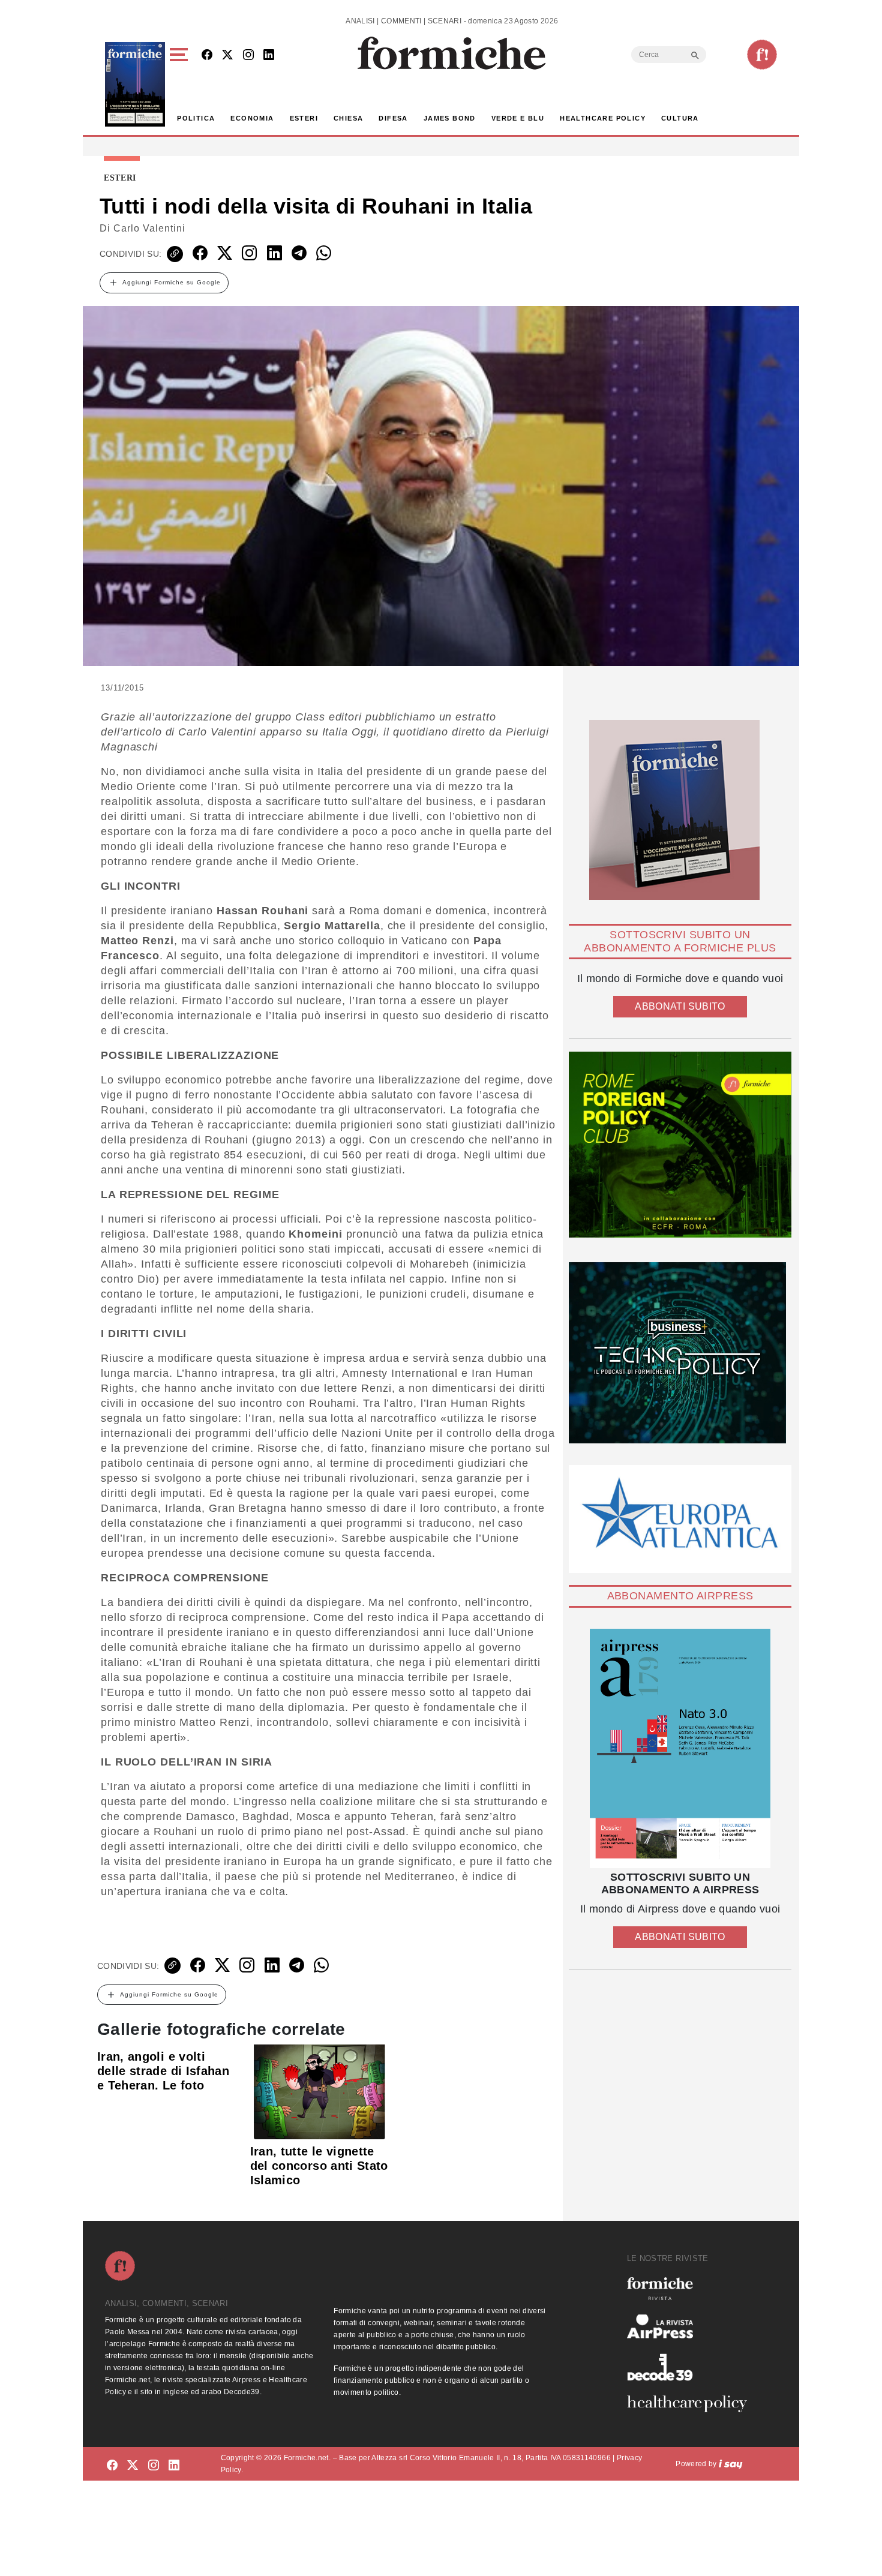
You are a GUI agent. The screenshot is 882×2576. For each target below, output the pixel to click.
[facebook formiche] (112, 2466)
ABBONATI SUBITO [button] (680, 1006)
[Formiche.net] (762, 55)
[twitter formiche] (133, 2466)
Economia (252, 118)
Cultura (680, 118)
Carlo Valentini (149, 228)
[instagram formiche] (154, 2466)
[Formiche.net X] (227, 55)
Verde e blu (518, 118)
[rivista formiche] (680, 1748)
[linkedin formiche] (174, 2466)
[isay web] (731, 2464)
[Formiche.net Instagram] (248, 55)
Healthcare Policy (603, 118)
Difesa (393, 118)
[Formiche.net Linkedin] (269, 55)
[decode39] (692, 2367)
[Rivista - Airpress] (692, 2327)
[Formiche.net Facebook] (207, 55)
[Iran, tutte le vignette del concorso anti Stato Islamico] (319, 2091)
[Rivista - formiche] (692, 2288)
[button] (181, 84)
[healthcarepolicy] (692, 2404)
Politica (196, 118)
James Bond (450, 118)
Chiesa (348, 118)
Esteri (304, 118)
